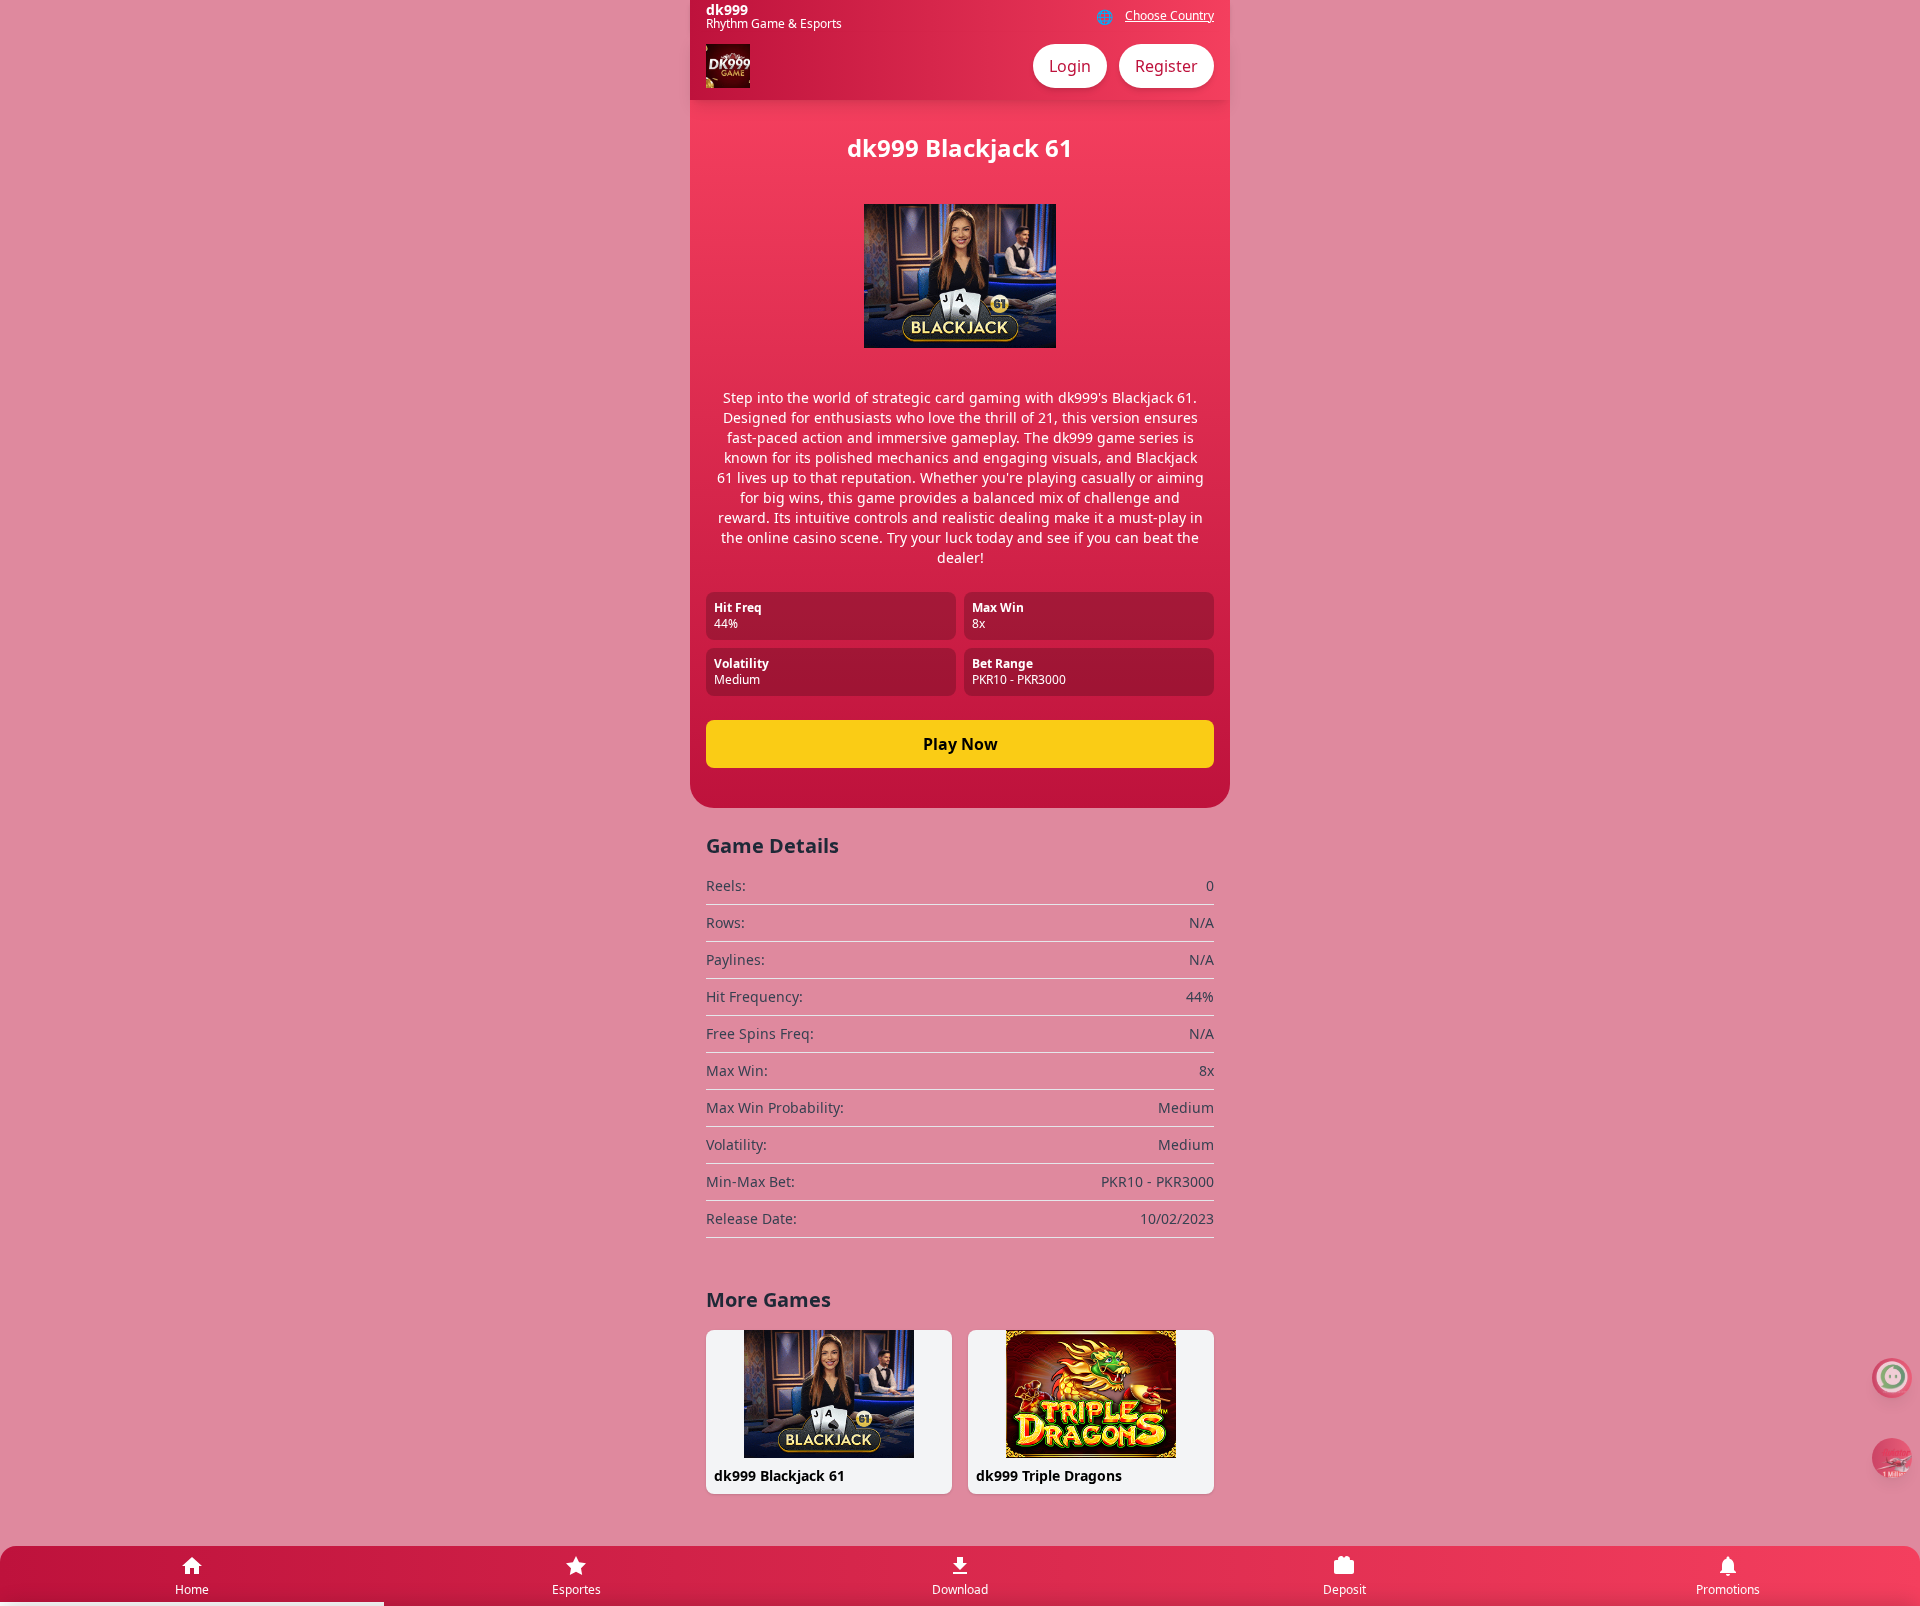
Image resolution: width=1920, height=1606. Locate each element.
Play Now (960, 744)
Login (1070, 66)
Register (1166, 66)
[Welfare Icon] (1892, 1378)
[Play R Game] (1892, 1458)
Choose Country (1169, 16)
